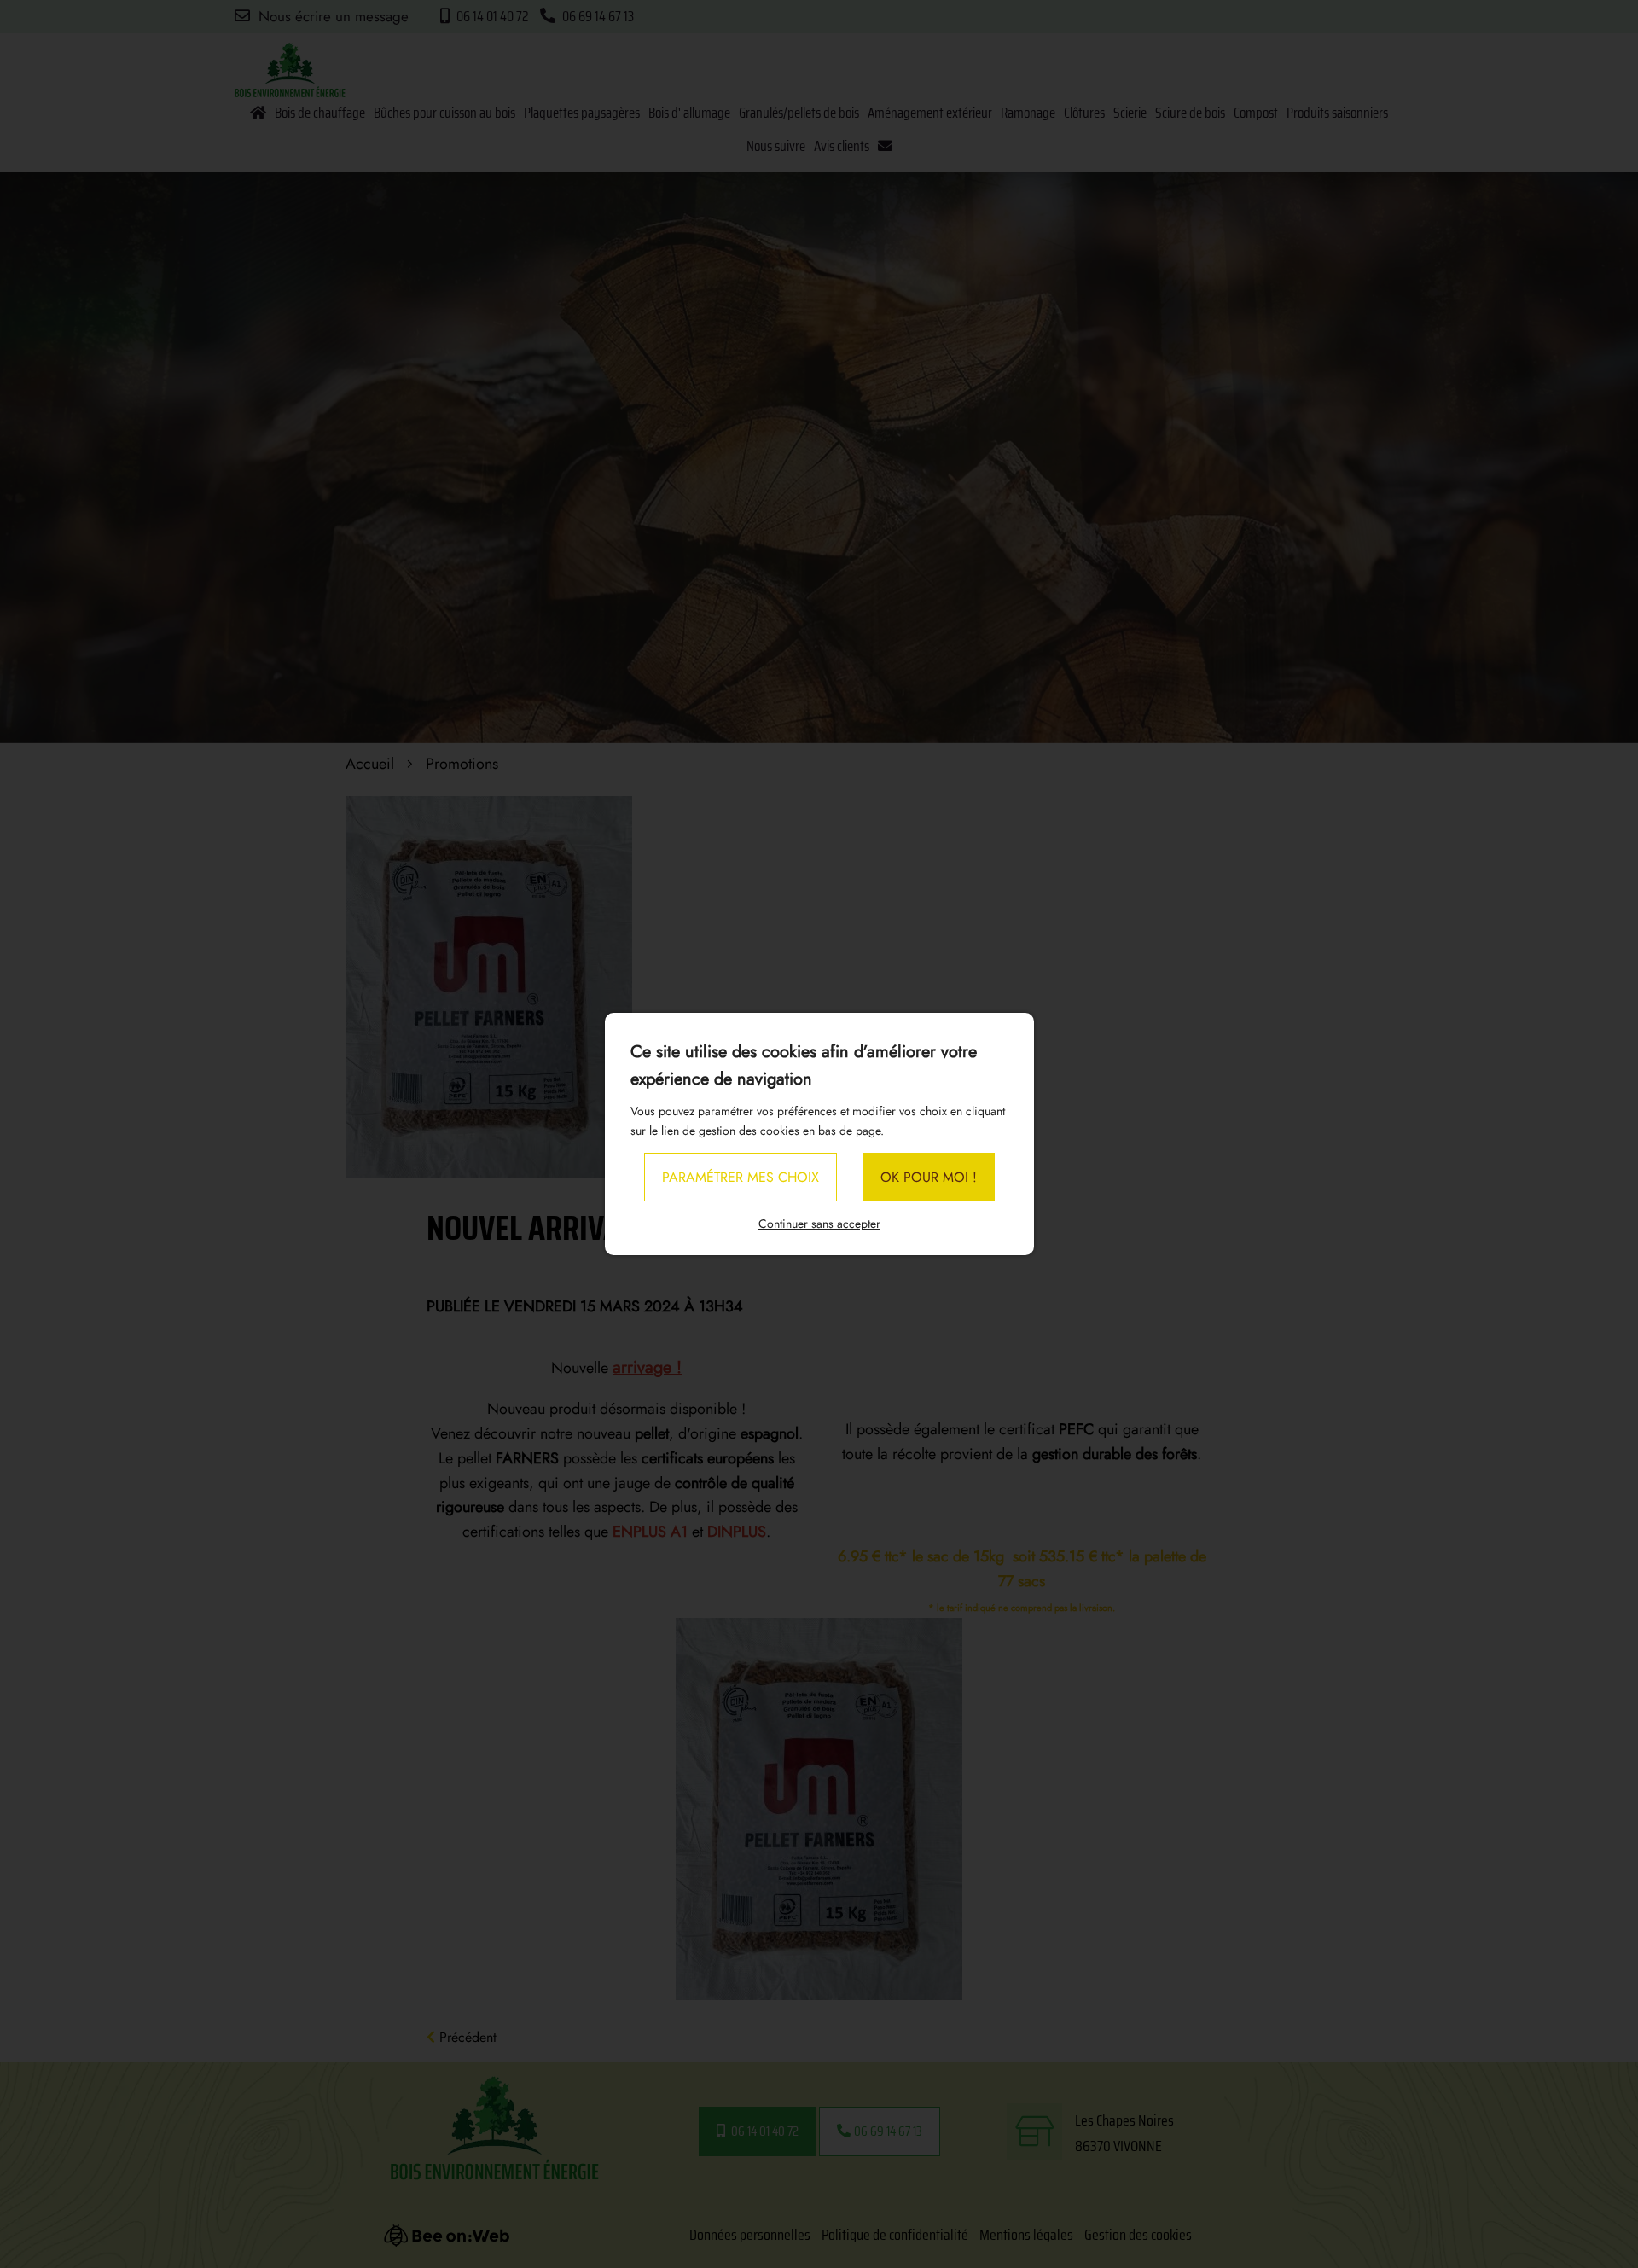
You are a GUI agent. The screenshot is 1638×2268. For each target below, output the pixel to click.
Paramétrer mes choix (741, 1177)
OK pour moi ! (929, 1177)
